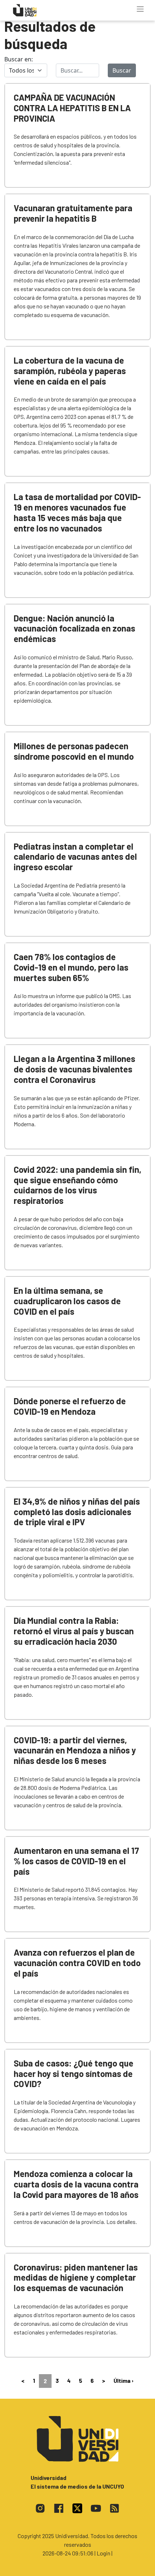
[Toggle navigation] (140, 9)
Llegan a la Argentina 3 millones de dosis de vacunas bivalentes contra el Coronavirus (74, 1069)
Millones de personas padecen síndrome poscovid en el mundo (74, 751)
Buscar (122, 70)
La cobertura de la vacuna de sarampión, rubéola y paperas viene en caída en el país (70, 371)
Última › (124, 2380)
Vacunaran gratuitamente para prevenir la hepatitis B (73, 213)
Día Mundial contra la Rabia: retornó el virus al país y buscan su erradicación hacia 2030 (74, 1631)
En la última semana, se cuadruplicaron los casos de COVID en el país (67, 1301)
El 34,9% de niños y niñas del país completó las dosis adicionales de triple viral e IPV (77, 1512)
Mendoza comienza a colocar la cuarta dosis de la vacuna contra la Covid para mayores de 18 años (76, 2184)
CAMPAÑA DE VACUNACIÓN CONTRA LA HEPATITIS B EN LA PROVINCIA (72, 108)
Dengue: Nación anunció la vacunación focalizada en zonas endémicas (74, 628)
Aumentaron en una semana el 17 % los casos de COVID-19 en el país (76, 1861)
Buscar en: (19, 59)
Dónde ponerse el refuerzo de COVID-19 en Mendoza (70, 1406)
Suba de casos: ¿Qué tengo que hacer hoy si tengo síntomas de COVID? (74, 2074)
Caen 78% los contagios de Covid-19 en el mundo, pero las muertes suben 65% (71, 967)
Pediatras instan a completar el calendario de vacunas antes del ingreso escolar (75, 857)
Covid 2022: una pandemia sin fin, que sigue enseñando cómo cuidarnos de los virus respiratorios (77, 1185)
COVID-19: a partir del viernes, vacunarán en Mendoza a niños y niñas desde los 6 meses (75, 1750)
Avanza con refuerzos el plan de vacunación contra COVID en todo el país (77, 1963)
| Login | (103, 2553)
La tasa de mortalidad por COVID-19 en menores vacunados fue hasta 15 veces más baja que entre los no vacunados (77, 512)
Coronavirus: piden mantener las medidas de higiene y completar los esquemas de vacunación (76, 2278)
